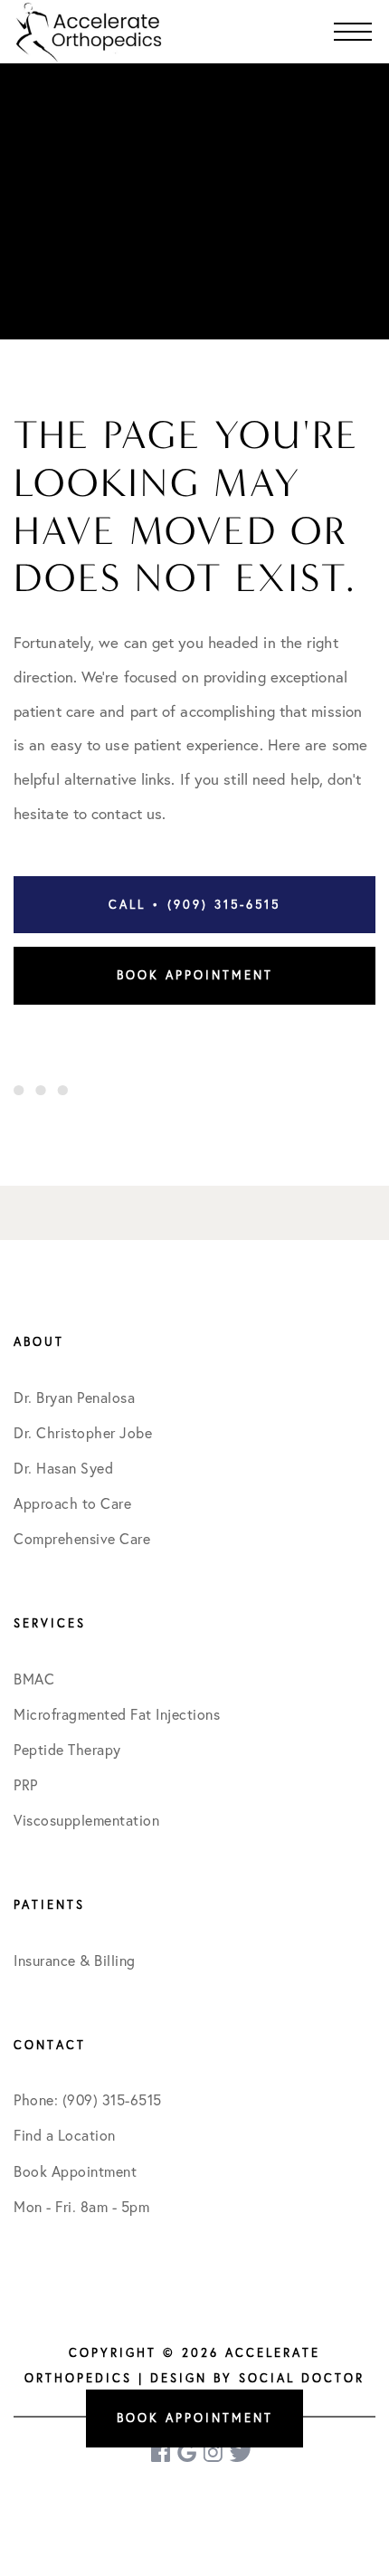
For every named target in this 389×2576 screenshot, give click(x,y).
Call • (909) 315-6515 (194, 904)
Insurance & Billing (75, 1961)
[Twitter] (241, 2452)
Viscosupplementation (86, 1820)
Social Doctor (302, 2378)
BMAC (34, 1679)
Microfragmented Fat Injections (117, 1714)
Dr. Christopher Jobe (83, 1433)
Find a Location (65, 2135)
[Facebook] (162, 2452)
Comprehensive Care (82, 1539)
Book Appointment (195, 975)
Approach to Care (72, 1503)
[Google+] (188, 2452)
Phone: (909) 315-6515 (88, 2100)
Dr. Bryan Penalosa (74, 1398)
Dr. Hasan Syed (63, 1468)
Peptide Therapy (67, 1750)
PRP (26, 1785)
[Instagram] (214, 2452)
